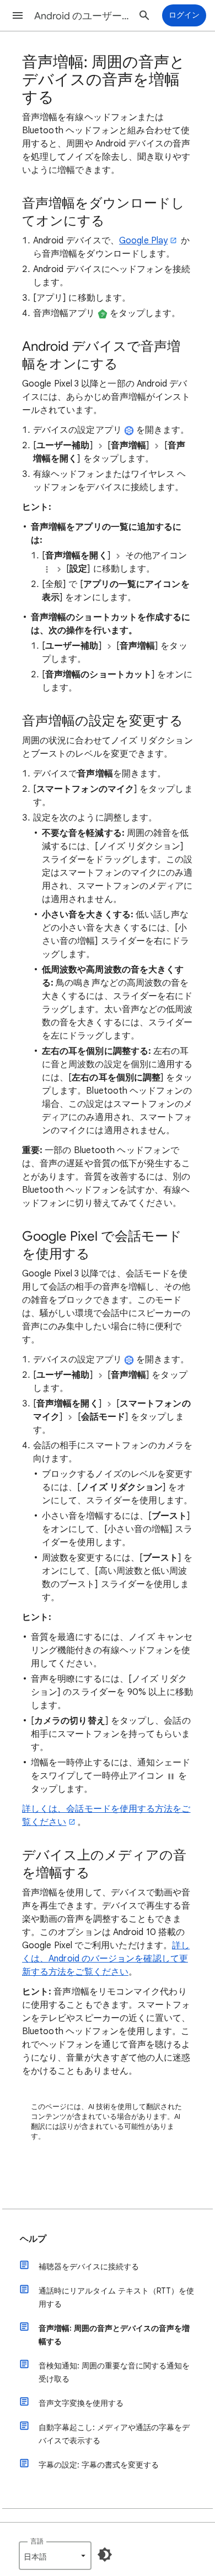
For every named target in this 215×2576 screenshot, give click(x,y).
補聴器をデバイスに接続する (89, 2267)
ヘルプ (33, 2239)
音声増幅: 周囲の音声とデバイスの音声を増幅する (114, 2335)
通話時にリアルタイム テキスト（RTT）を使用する (116, 2297)
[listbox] (55, 2556)
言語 (37, 2541)
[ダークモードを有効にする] (105, 2555)
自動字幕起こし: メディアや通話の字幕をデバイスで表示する (114, 2434)
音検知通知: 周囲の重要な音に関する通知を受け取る (114, 2372)
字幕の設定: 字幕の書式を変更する (99, 2465)
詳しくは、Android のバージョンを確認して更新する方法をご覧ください (106, 1959)
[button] (18, 15)
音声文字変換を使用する (81, 2403)
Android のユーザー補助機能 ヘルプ (83, 16)
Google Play (143, 241)
